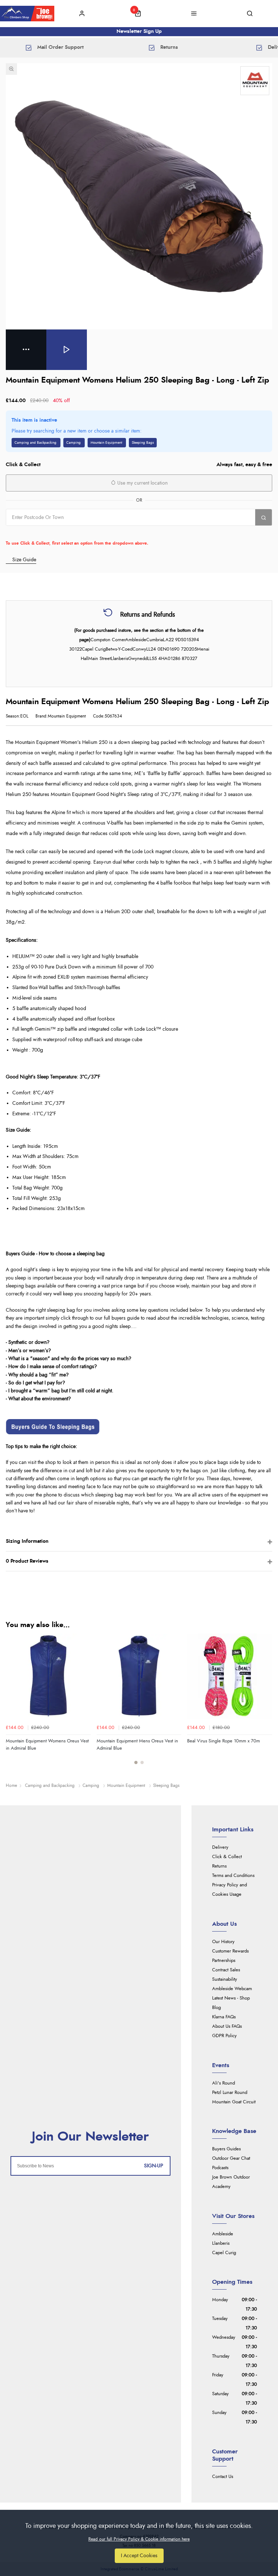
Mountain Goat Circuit (234, 2102)
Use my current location (142, 483)
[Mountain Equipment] (255, 81)
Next (266, 1703)
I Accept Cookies (139, 2556)
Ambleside (223, 2234)
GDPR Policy (224, 2036)
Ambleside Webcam (232, 1989)
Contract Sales (226, 1970)
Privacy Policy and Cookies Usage (229, 1890)
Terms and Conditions (233, 1876)
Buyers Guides (226, 2149)
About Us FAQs (227, 2026)
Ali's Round (224, 2083)
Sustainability (225, 1979)
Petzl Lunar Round (230, 2093)
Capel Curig (224, 2253)
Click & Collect (227, 1857)
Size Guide (24, 560)
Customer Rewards (230, 1951)
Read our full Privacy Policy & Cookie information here (139, 2539)
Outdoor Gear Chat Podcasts (231, 2163)
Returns (219, 1866)
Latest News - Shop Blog (231, 2003)
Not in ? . (52, 533)
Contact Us (223, 2477)
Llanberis (221, 2243)
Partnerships (224, 1961)
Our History (223, 1942)
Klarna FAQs (224, 2017)
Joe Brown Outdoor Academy (231, 2182)
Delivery (220, 1847)
